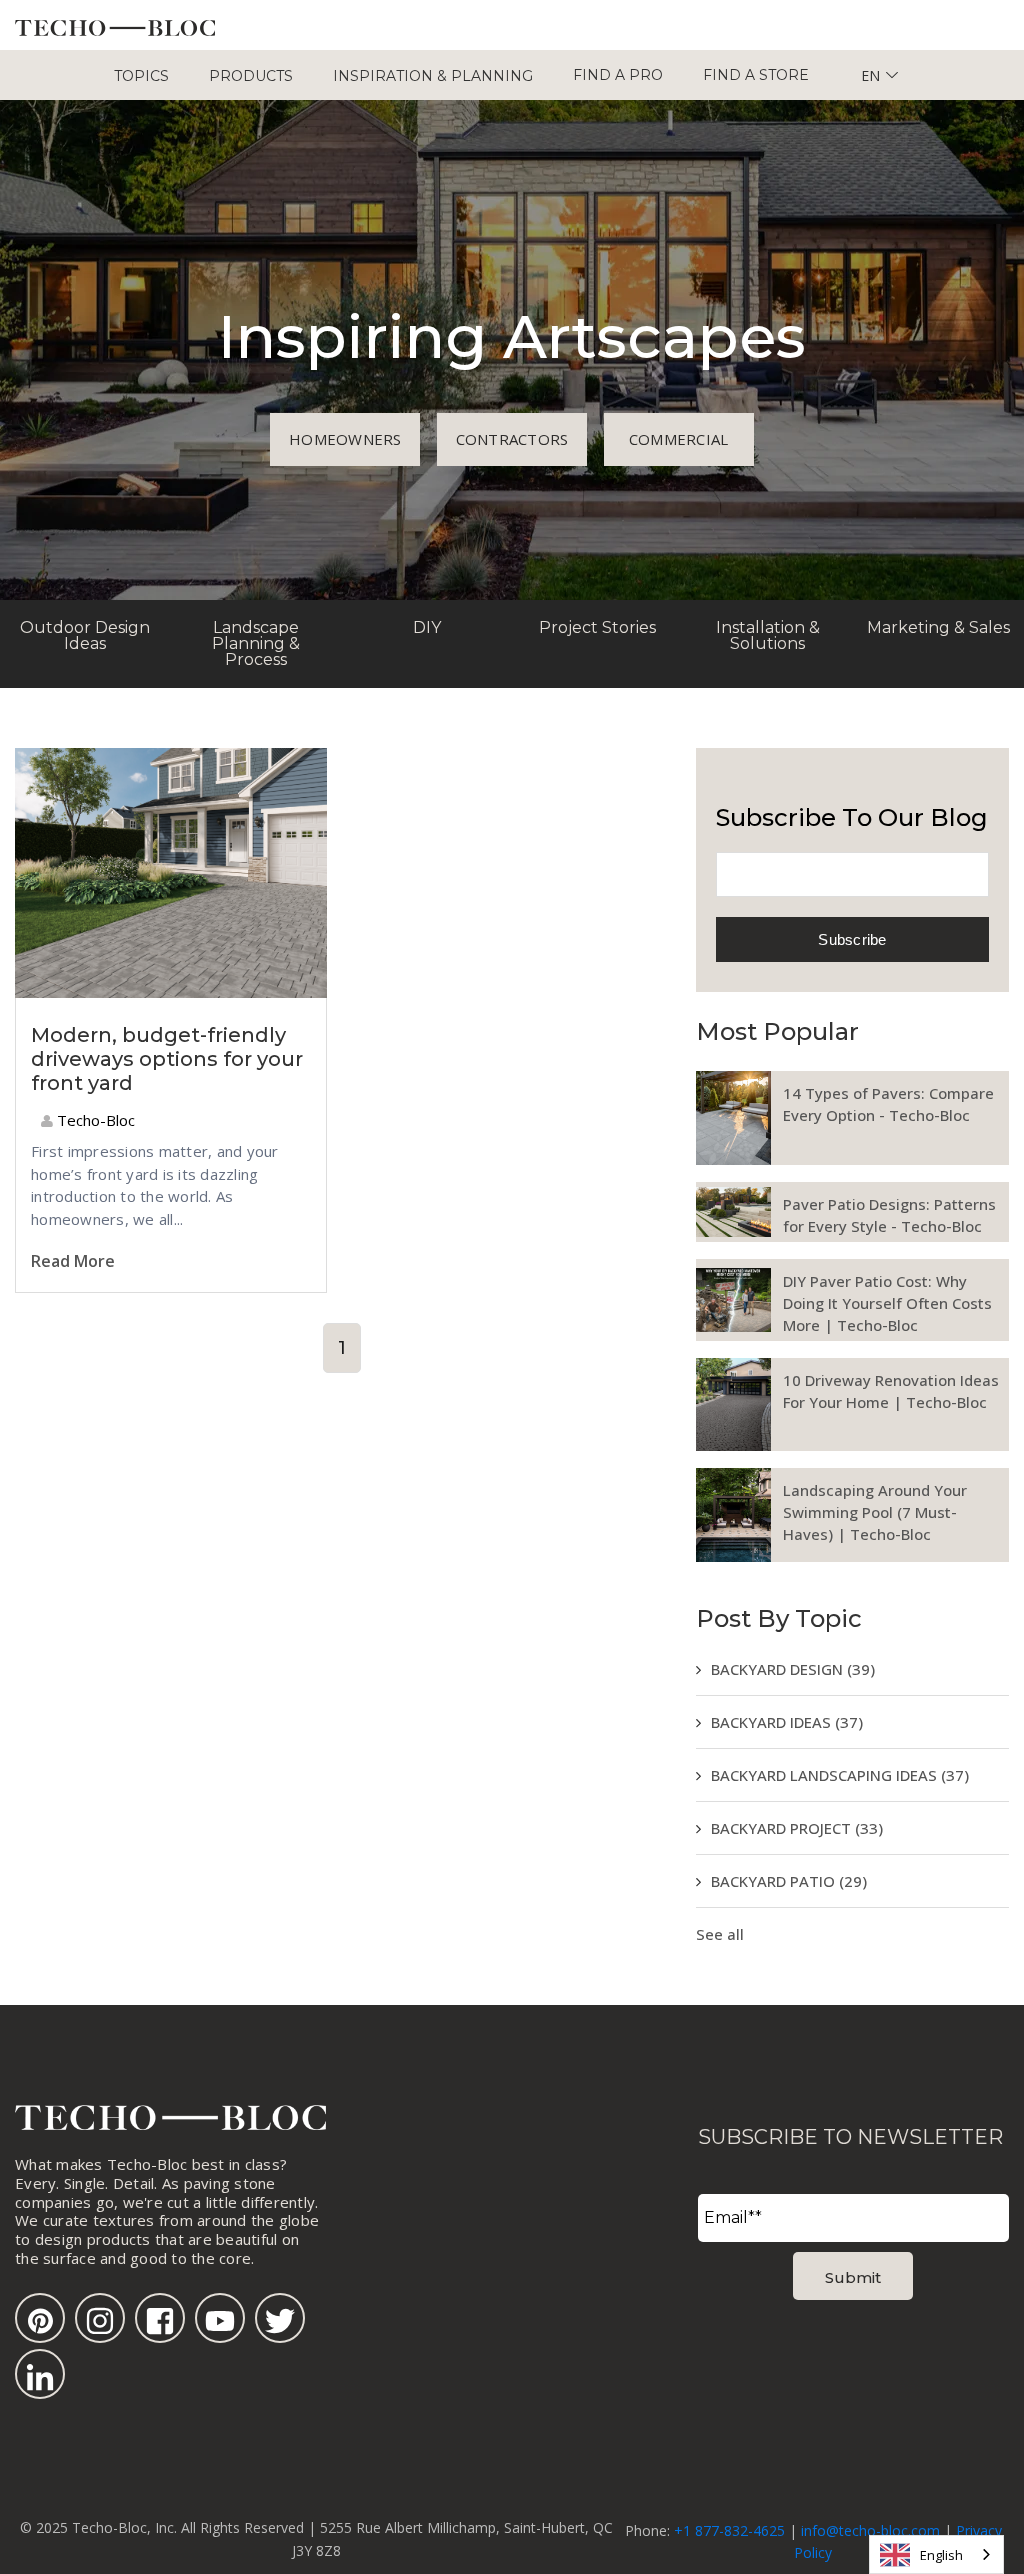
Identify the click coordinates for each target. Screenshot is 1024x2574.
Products (251, 76)
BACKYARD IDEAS (787, 1722)
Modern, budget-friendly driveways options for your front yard (167, 1059)
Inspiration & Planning (433, 76)
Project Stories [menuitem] (597, 627)
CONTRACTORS (512, 439)
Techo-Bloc (94, 1120)
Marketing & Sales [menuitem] (938, 627)
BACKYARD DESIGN (793, 1669)
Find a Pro (618, 75)
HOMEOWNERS (345, 439)
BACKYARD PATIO (789, 1881)
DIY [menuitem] (427, 627)
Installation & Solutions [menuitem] (768, 635)
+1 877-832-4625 (729, 2530)
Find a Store (756, 75)
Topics (141, 76)
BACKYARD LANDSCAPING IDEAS (840, 1775)
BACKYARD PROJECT (797, 1828)
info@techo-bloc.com (870, 2530)
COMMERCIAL (679, 439)
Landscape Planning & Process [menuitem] (256, 643)
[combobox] (936, 2554)
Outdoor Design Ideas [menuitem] (85, 635)
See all (720, 1934)
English (941, 2555)
